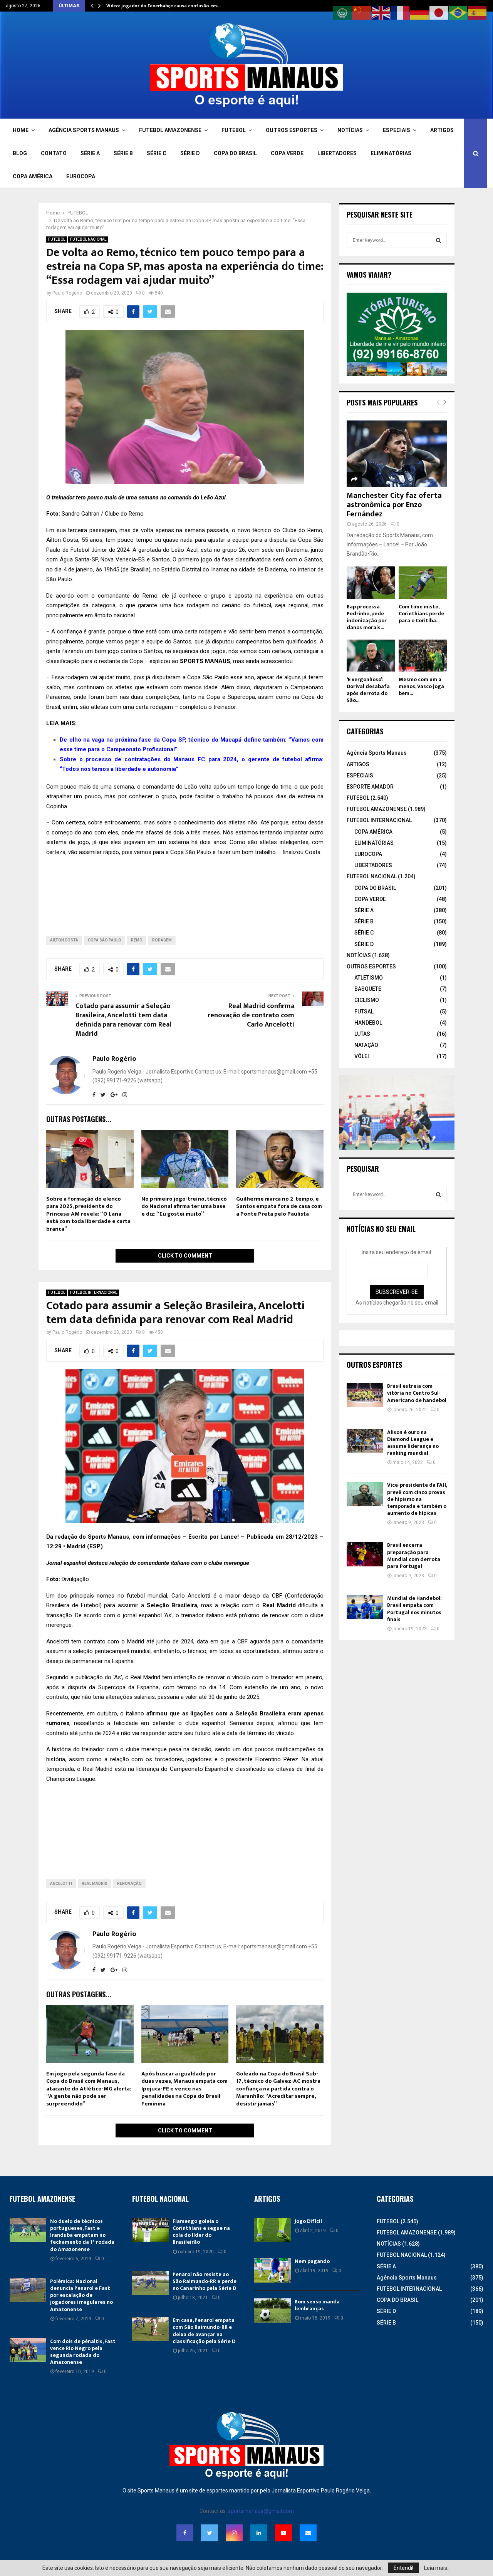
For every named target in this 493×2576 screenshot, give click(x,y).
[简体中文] (362, 12)
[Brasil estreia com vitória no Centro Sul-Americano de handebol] (365, 1395)
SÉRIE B (123, 153)
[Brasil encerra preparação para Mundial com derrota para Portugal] (365, 1554)
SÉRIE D (190, 153)
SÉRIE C (157, 153)
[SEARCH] (439, 240)
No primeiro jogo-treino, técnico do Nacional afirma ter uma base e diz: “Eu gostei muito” (184, 1206)
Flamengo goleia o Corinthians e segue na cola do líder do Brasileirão (201, 2232)
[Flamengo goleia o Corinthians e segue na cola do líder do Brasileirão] (150, 2230)
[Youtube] (283, 2533)
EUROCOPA (81, 176)
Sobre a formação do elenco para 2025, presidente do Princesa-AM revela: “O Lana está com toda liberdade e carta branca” (88, 1214)
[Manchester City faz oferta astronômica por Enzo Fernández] (397, 454)
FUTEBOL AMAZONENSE (170, 130)
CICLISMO (367, 1000)
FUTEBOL (234, 130)
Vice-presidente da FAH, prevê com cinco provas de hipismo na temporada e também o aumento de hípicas (417, 1499)
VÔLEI (362, 1056)
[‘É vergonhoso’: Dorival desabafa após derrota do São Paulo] (371, 656)
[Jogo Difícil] (272, 2230)
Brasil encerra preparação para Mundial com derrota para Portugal (414, 1556)
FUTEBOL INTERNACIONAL (94, 1292)
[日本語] (439, 12)
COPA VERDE (287, 153)
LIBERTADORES (337, 153)
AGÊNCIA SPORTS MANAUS (84, 130)
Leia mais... (437, 2568)
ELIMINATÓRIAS (391, 153)
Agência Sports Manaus (377, 753)
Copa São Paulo (105, 940)
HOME (21, 130)
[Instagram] (234, 2533)
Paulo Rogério (67, 293)
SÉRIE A (90, 153)
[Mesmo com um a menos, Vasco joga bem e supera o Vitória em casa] (423, 656)
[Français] (401, 12)
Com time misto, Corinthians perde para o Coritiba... (421, 614)
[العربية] (343, 12)
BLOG (20, 153)
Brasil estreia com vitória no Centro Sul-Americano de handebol (417, 1393)
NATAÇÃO (366, 1045)
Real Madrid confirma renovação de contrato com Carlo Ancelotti (251, 1015)
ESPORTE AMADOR (370, 787)
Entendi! (403, 2568)
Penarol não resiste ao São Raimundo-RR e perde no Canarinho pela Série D (205, 2281)
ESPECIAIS (397, 130)
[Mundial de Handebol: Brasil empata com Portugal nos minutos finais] (365, 1607)
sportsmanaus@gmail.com (261, 2511)
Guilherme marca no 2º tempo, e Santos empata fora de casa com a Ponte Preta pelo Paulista (279, 1206)
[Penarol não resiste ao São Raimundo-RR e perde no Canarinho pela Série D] (150, 2283)
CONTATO (54, 153)
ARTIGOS (442, 130)
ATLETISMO (369, 978)
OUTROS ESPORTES (292, 130)
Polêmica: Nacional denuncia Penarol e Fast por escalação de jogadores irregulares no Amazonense (81, 2295)
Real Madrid (279, 1605)
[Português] (458, 12)
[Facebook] (185, 2533)
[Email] (308, 2533)
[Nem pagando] (272, 2270)
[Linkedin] (259, 2533)
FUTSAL (364, 1012)
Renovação (129, 1883)
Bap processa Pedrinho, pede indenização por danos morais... (367, 617)
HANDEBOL (368, 1023)
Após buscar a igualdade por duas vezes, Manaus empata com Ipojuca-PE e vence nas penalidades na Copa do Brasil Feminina (184, 2089)
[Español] (478, 12)
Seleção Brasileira (172, 1605)
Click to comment (185, 1256)
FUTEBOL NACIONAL (88, 239)
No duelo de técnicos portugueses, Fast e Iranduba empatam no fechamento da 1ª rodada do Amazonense (82, 2235)
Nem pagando (312, 2261)
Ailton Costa (64, 940)
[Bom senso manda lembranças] (272, 2311)
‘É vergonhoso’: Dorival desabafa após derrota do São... (368, 690)
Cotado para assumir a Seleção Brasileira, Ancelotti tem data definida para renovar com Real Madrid (123, 1020)
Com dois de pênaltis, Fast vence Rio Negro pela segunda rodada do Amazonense (83, 2352)
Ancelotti (61, 1883)
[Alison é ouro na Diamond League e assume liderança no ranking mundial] (365, 1441)
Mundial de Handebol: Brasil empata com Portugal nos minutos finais (414, 1609)
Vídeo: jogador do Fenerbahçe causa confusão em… (163, 6)
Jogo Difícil (308, 2221)
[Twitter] (210, 2533)
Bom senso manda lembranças (317, 2305)
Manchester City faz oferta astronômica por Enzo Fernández (394, 505)
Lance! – (233, 1537)
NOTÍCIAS (350, 130)
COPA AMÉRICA (33, 176)
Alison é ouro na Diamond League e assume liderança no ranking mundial (413, 1443)
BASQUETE (368, 989)
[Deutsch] (420, 12)
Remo (137, 940)
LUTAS (362, 1034)
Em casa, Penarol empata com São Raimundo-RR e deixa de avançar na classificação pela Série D (204, 2331)
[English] (381, 12)
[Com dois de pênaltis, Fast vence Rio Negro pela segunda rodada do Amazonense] (28, 2350)
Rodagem (162, 940)
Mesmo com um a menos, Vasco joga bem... (421, 686)
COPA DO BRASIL (235, 153)
